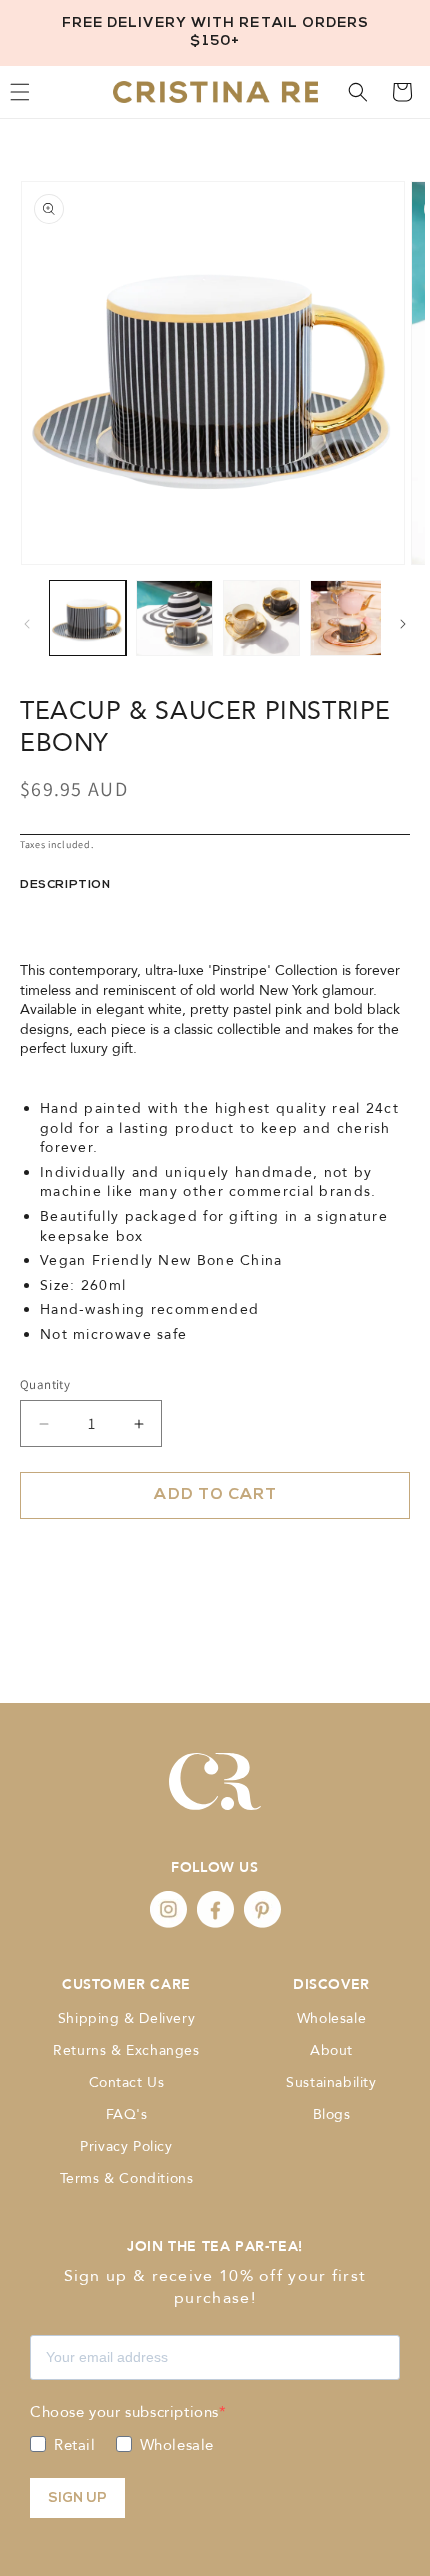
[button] (358, 92)
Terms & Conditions (127, 2179)
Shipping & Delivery (126, 2019)
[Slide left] (27, 624)
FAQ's (127, 2115)
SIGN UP (77, 2499)
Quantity (45, 1384)
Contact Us (127, 2083)
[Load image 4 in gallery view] (348, 618)
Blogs (332, 2115)
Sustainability (331, 2083)
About (331, 2051)
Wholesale (331, 2019)
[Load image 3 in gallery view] (261, 618)
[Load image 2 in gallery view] (174, 618)
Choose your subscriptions (124, 2412)
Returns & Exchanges (126, 2051)
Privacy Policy (126, 2147)
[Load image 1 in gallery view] (87, 618)
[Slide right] (403, 624)
